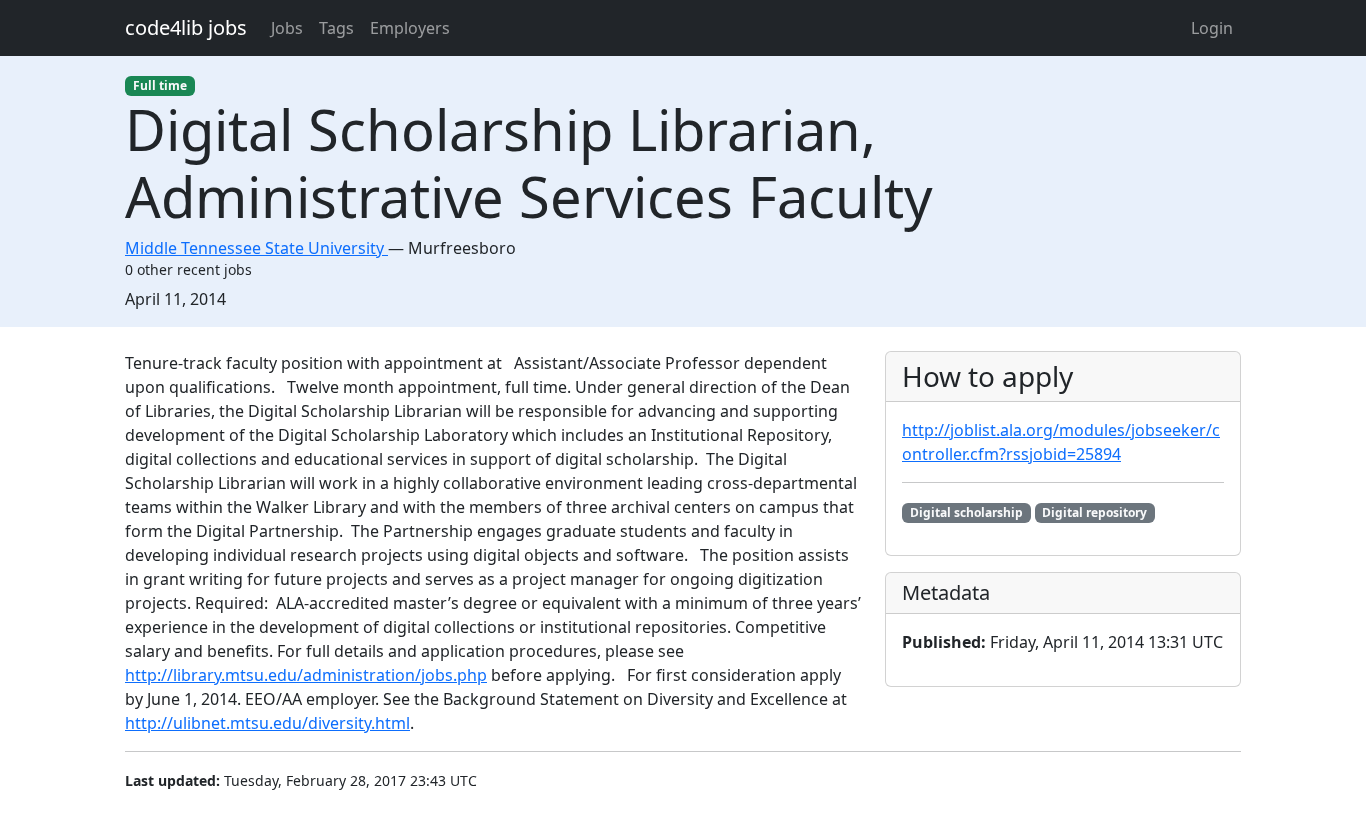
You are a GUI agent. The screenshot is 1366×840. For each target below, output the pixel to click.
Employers (410, 28)
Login (1212, 28)
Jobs (287, 28)
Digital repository (1094, 512)
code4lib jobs (186, 27)
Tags (336, 28)
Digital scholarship (966, 512)
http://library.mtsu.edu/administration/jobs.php (306, 675)
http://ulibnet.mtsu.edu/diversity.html (267, 723)
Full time (160, 85)
